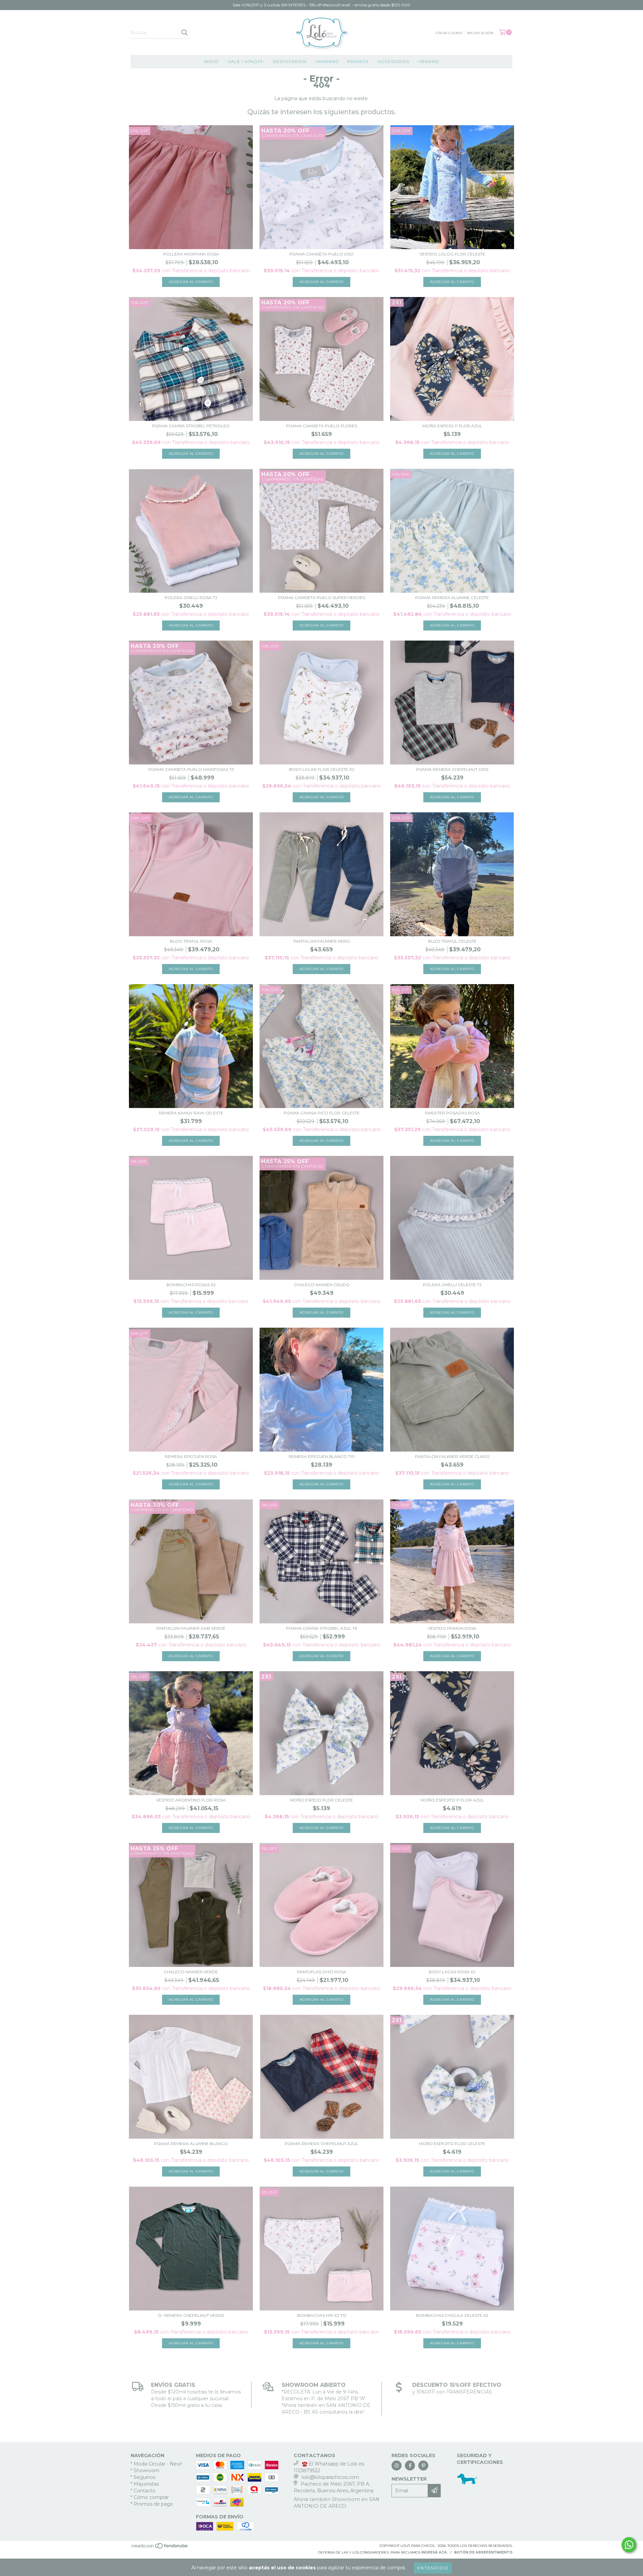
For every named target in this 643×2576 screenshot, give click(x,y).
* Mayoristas (145, 2484)
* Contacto (143, 2491)
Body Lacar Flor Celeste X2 (322, 769)
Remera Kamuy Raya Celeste (191, 1113)
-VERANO (428, 61)
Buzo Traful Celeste (452, 941)
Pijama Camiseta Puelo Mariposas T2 (191, 769)
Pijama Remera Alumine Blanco (191, 2144)
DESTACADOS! (290, 61)
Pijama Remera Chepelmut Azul (321, 2144)
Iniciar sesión (480, 33)
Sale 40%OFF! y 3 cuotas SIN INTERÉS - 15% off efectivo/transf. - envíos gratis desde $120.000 (321, 5)
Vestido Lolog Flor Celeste (452, 254)
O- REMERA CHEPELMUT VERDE (191, 2315)
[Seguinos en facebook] (410, 2465)
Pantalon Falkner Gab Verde (191, 1628)
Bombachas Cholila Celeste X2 (452, 2315)
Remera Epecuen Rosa (191, 1456)
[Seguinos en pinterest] (423, 2465)
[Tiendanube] (160, 2548)
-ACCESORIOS (393, 61)
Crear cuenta (449, 33)
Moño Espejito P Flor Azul (452, 1800)
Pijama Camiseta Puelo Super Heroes (321, 598)
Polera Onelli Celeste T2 (452, 1285)
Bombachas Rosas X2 (191, 1285)
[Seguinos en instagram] (397, 2465)
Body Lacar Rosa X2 (452, 1972)
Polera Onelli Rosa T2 (191, 598)
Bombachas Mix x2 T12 (322, 2315)
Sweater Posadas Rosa (452, 1113)
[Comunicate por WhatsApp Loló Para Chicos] (629, 2545)
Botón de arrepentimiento (483, 2552)
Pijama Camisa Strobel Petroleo (191, 426)
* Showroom (145, 2471)
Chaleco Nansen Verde (191, 1972)
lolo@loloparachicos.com (330, 2477)
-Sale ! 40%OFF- (246, 61)
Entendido (433, 2568)
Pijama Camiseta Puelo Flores (321, 426)
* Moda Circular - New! (156, 2464)
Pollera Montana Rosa (191, 254)
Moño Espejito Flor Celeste (452, 2144)
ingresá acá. (435, 2552)
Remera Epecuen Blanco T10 (322, 1456)
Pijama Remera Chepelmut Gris (452, 769)
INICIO (211, 61)
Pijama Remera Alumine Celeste (452, 598)
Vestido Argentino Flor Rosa (191, 1800)
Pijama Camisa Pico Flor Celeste (322, 1113)
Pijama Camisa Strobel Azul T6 (321, 1628)
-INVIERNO (327, 61)
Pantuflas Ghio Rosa (322, 1972)
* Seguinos (143, 2477)
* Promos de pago (152, 2504)
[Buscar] (184, 32)
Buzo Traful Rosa (191, 941)
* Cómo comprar (150, 2497)
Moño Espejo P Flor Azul (452, 426)
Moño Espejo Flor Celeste (321, 1800)
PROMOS (358, 61)
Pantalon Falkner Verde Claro (452, 1456)
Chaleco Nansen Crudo (322, 1285)
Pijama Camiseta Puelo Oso (321, 254)
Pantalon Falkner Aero (322, 941)
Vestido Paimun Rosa (452, 1628)
